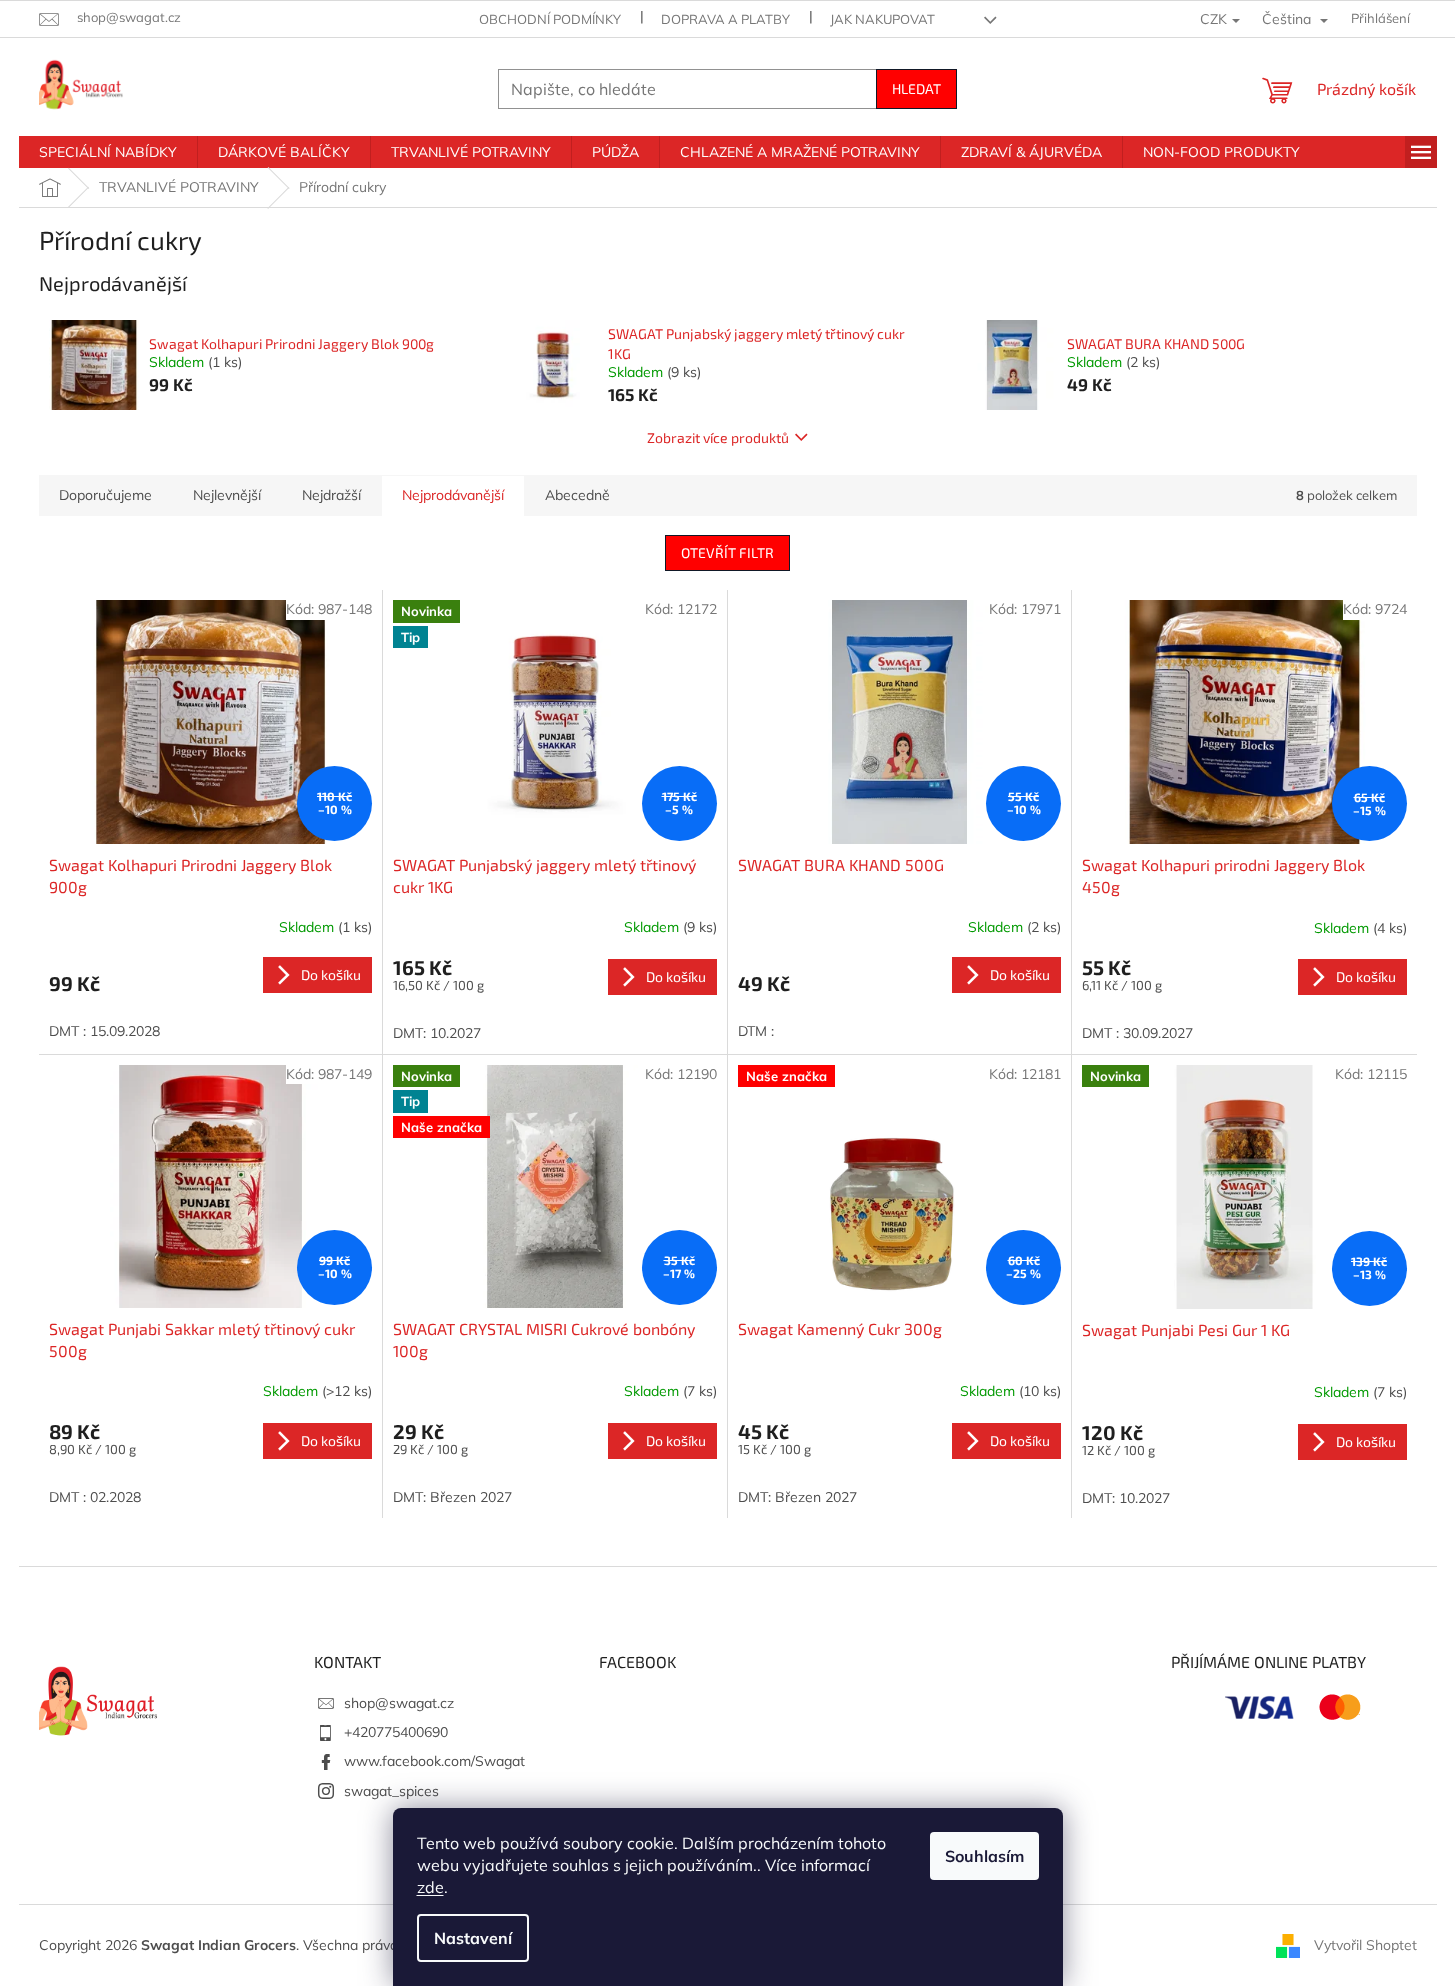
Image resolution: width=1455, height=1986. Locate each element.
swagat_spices (391, 1791)
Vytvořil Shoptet (1365, 1944)
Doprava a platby (725, 19)
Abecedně (577, 495)
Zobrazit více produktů (718, 437)
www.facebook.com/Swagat (434, 1761)
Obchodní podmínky (550, 19)
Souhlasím (984, 1856)
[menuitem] (108, 152)
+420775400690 (396, 1732)
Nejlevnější (227, 495)
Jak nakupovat (882, 19)
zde (430, 1887)
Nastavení (473, 1938)
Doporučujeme (105, 495)
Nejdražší (331, 495)
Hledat (916, 88)
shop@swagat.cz (399, 1703)
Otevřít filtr (727, 552)
